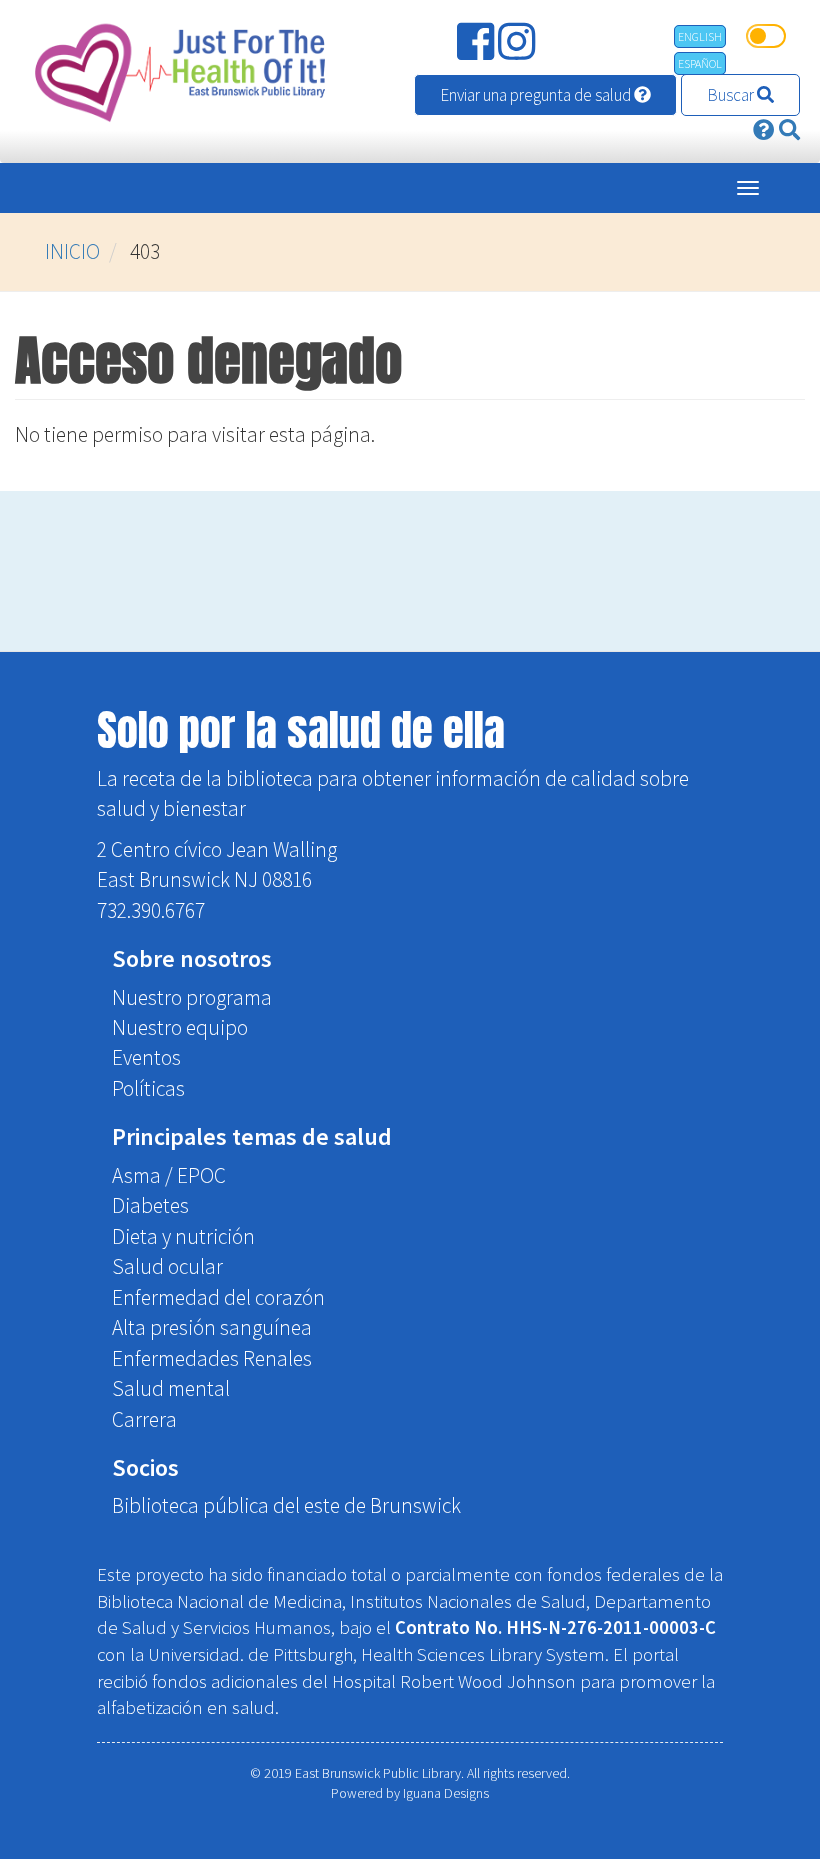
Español (700, 63)
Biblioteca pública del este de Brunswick (286, 1505)
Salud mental (171, 1388)
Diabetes (150, 1205)
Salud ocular (167, 1266)
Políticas (148, 1088)
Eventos (146, 1057)
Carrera (144, 1419)
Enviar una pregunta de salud (537, 95)
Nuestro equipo (180, 1027)
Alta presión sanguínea (212, 1327)
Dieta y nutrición (183, 1236)
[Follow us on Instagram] (518, 49)
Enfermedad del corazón (218, 1297)
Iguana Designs (446, 1793)
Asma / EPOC (169, 1175)
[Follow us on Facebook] (477, 49)
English (700, 36)
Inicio (72, 251)
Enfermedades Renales (212, 1358)
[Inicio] (176, 71)
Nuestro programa (192, 997)
